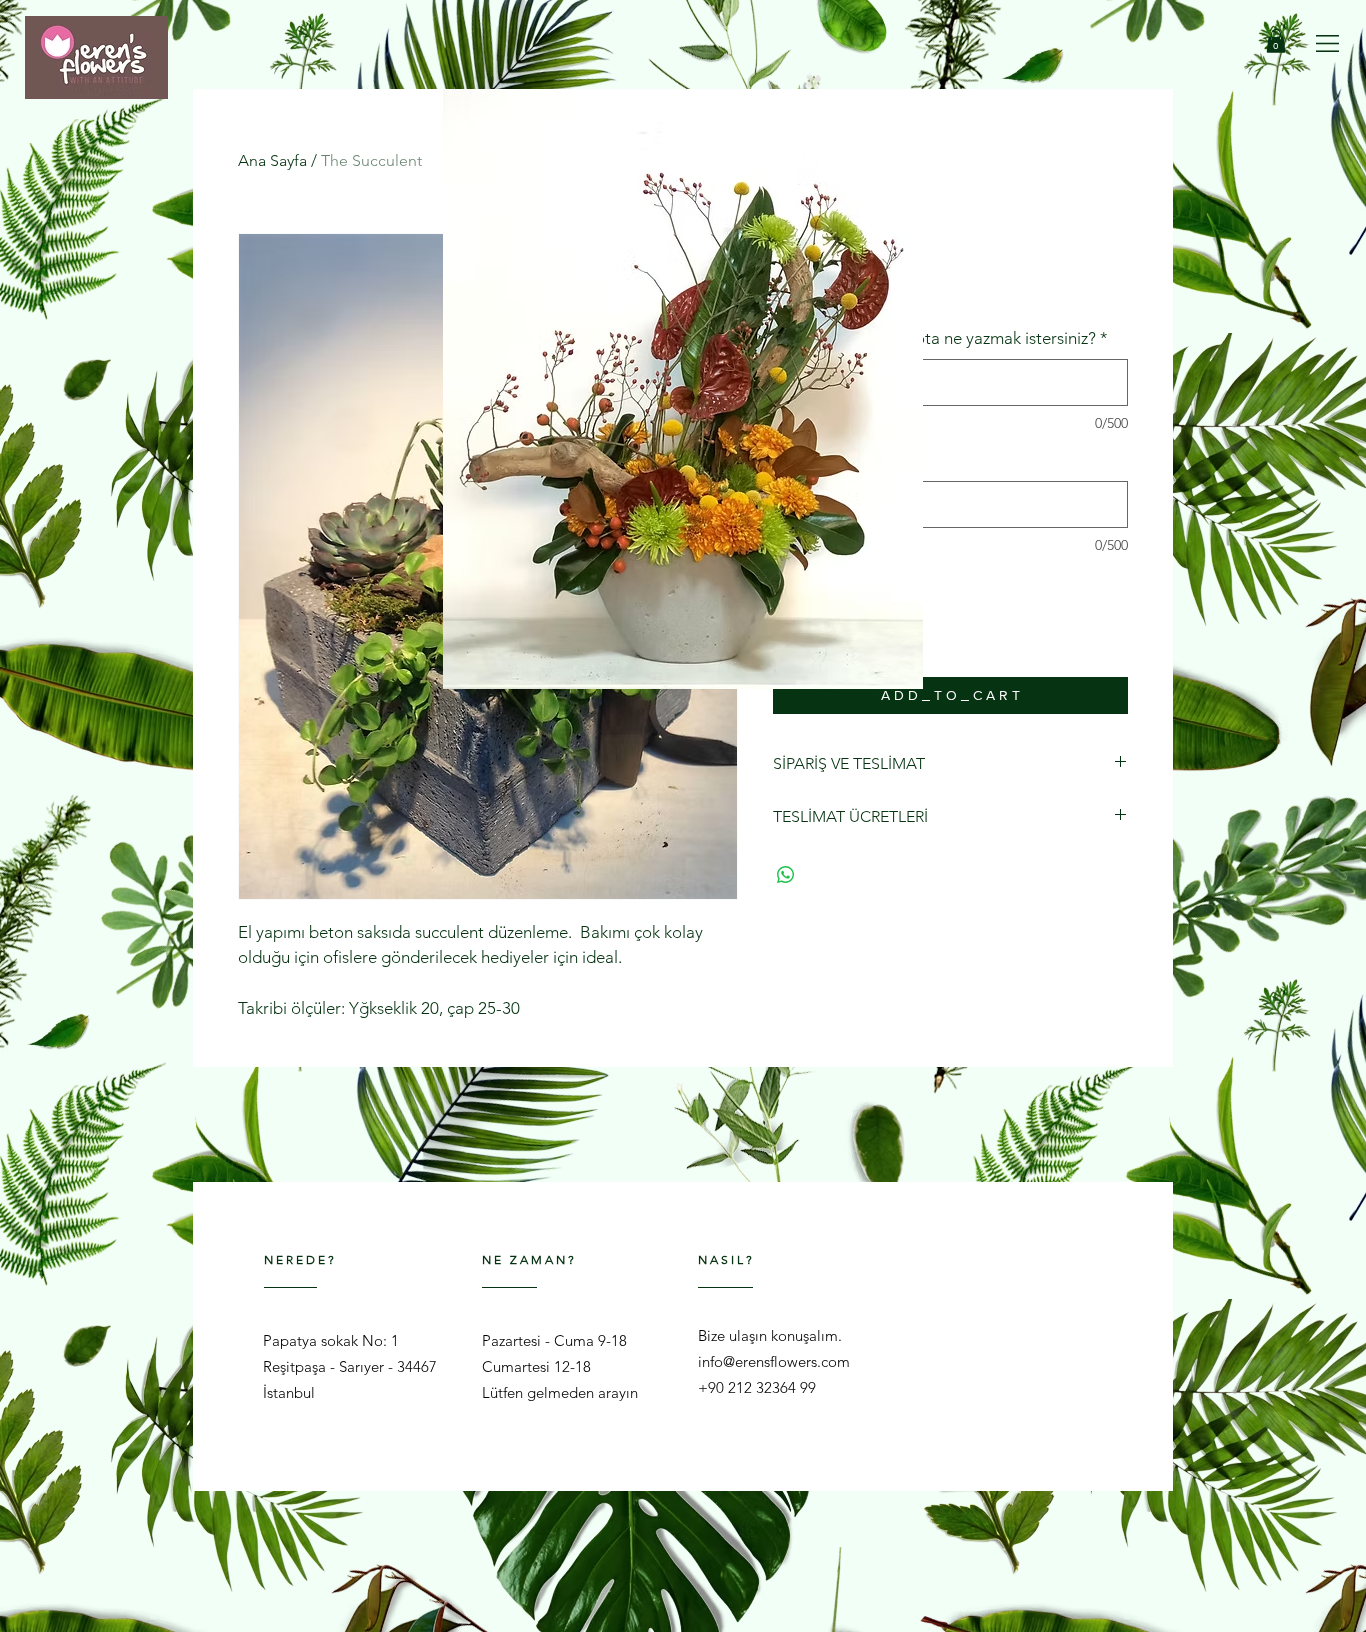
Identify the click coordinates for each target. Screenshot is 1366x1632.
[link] (1276, 41)
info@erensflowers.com (774, 1361)
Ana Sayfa (272, 160)
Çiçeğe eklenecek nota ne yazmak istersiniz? (940, 338)
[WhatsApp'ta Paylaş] (786, 875)
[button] (1327, 43)
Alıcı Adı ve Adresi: (848, 460)
